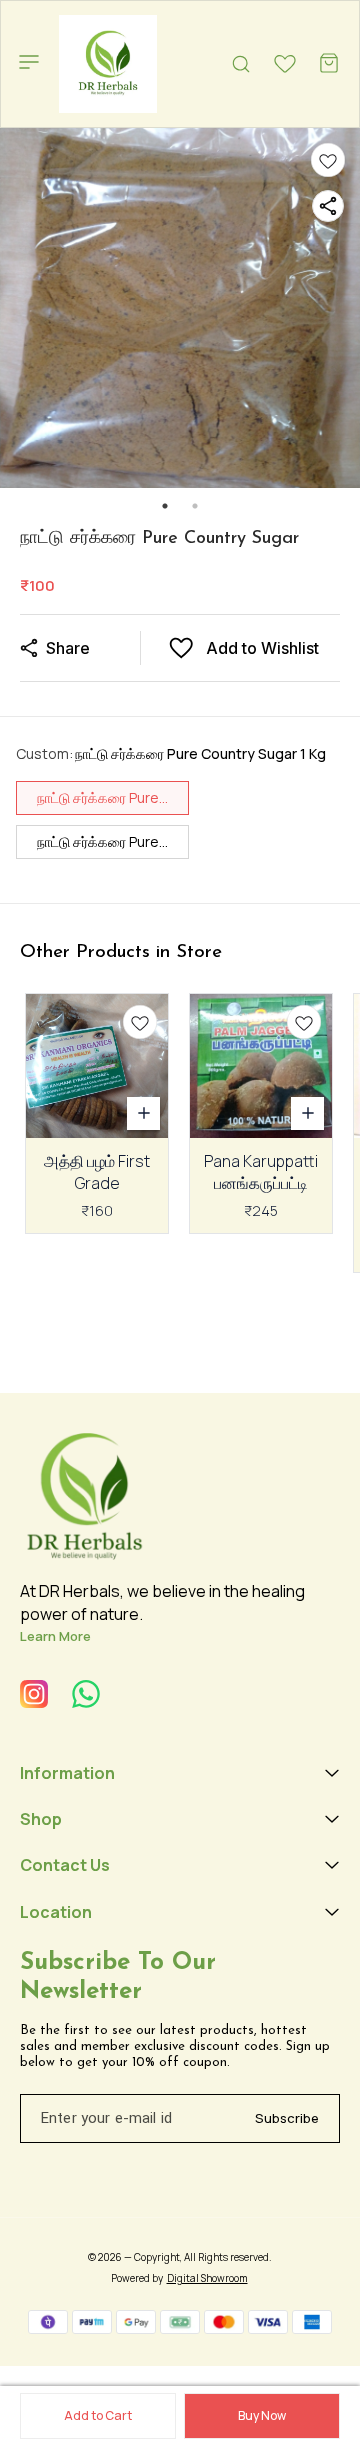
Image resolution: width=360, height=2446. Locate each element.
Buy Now (262, 2415)
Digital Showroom (207, 2278)
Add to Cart (98, 2415)
